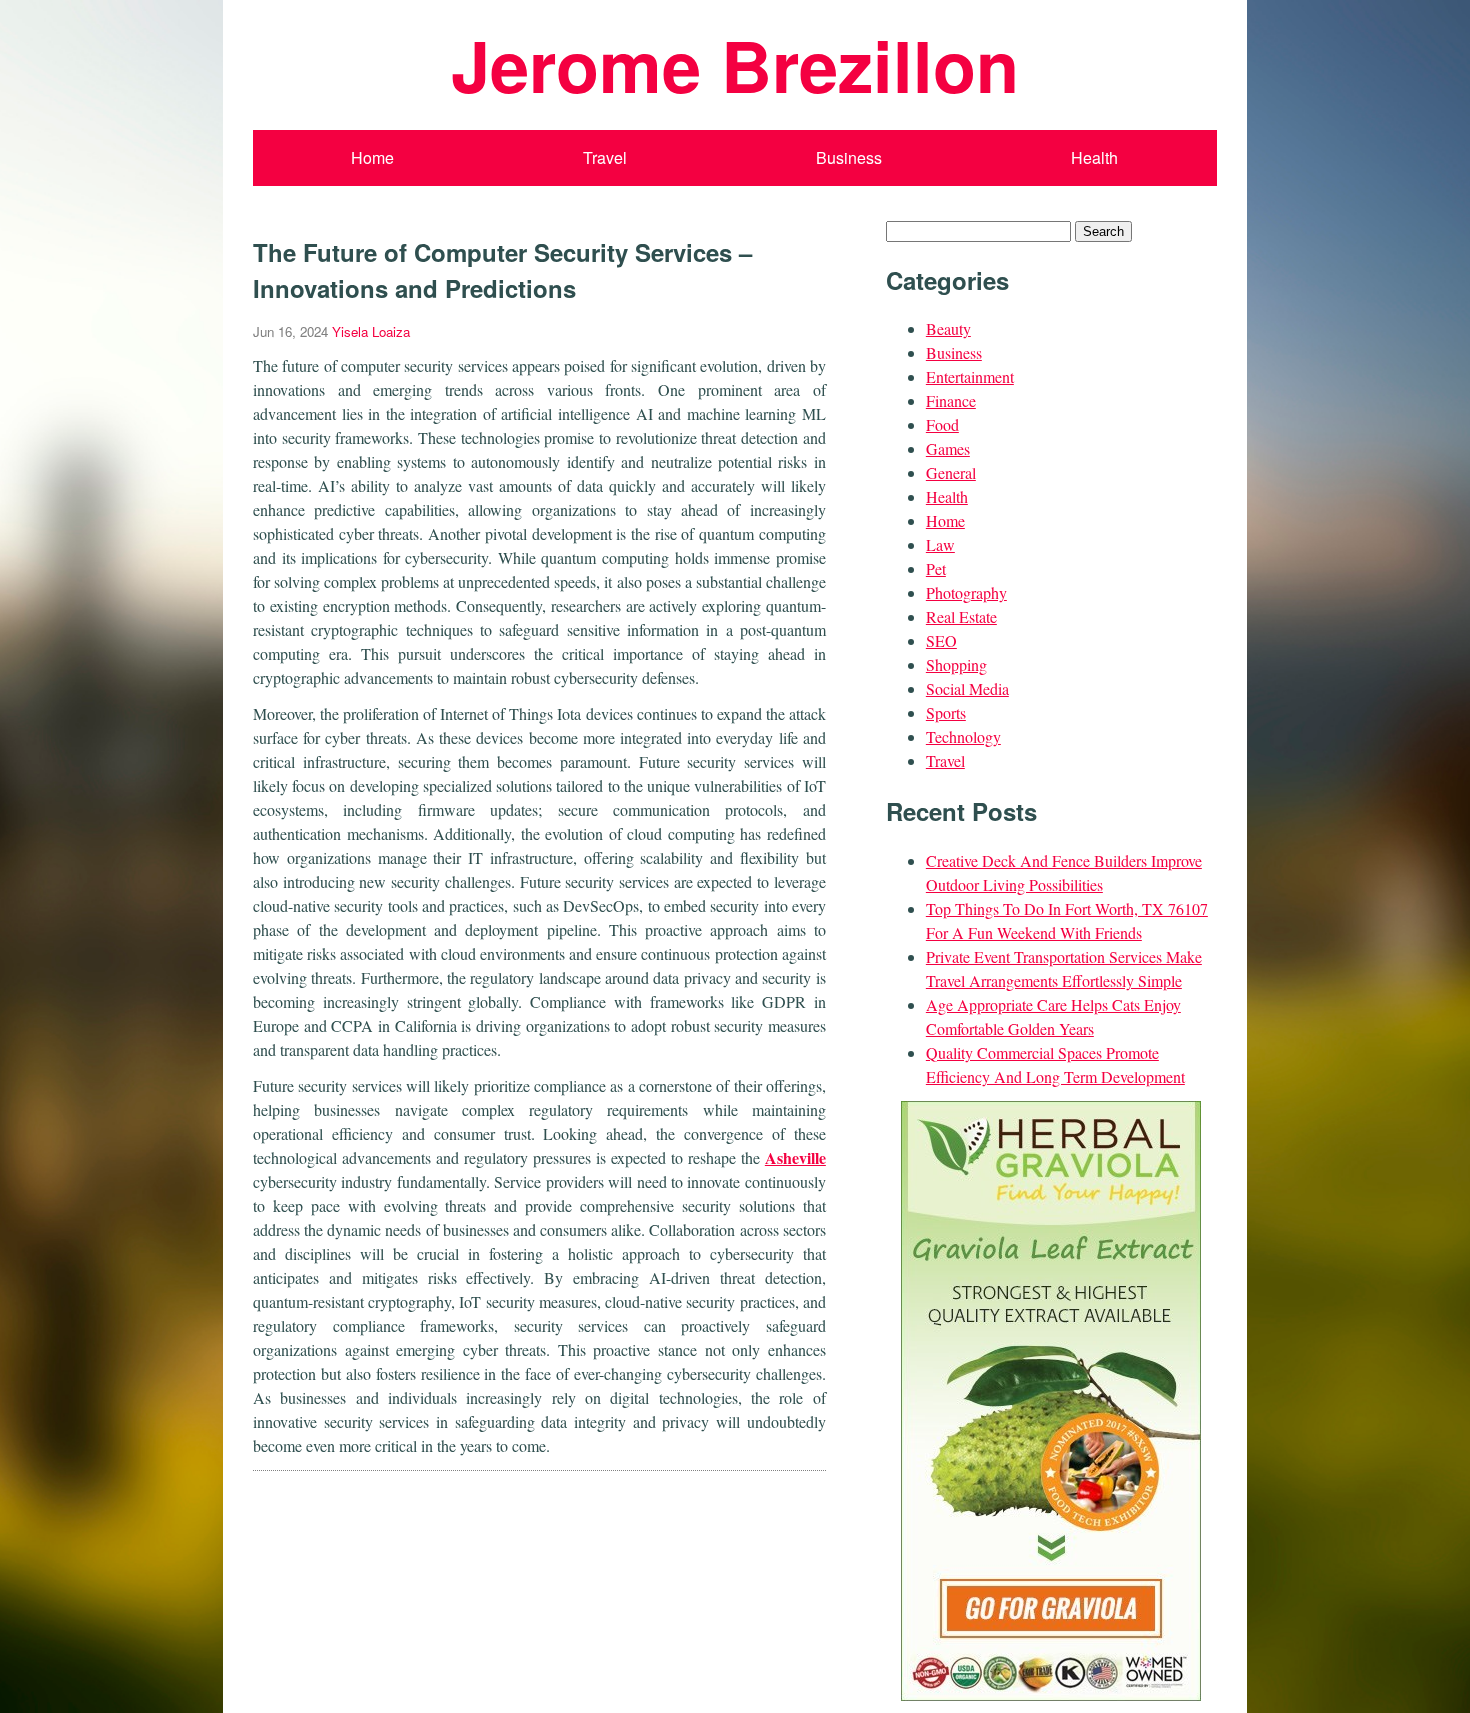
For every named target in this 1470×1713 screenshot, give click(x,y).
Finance (951, 400)
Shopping (956, 664)
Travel (605, 157)
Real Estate (961, 616)
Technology (963, 736)
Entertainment (970, 376)
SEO (941, 640)
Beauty (948, 328)
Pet (936, 568)
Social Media (967, 688)
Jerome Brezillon (735, 64)
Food (942, 424)
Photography (966, 592)
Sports (946, 712)
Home (372, 157)
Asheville (795, 1157)
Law (940, 544)
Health (1094, 157)
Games (948, 448)
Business (849, 157)
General (951, 472)
